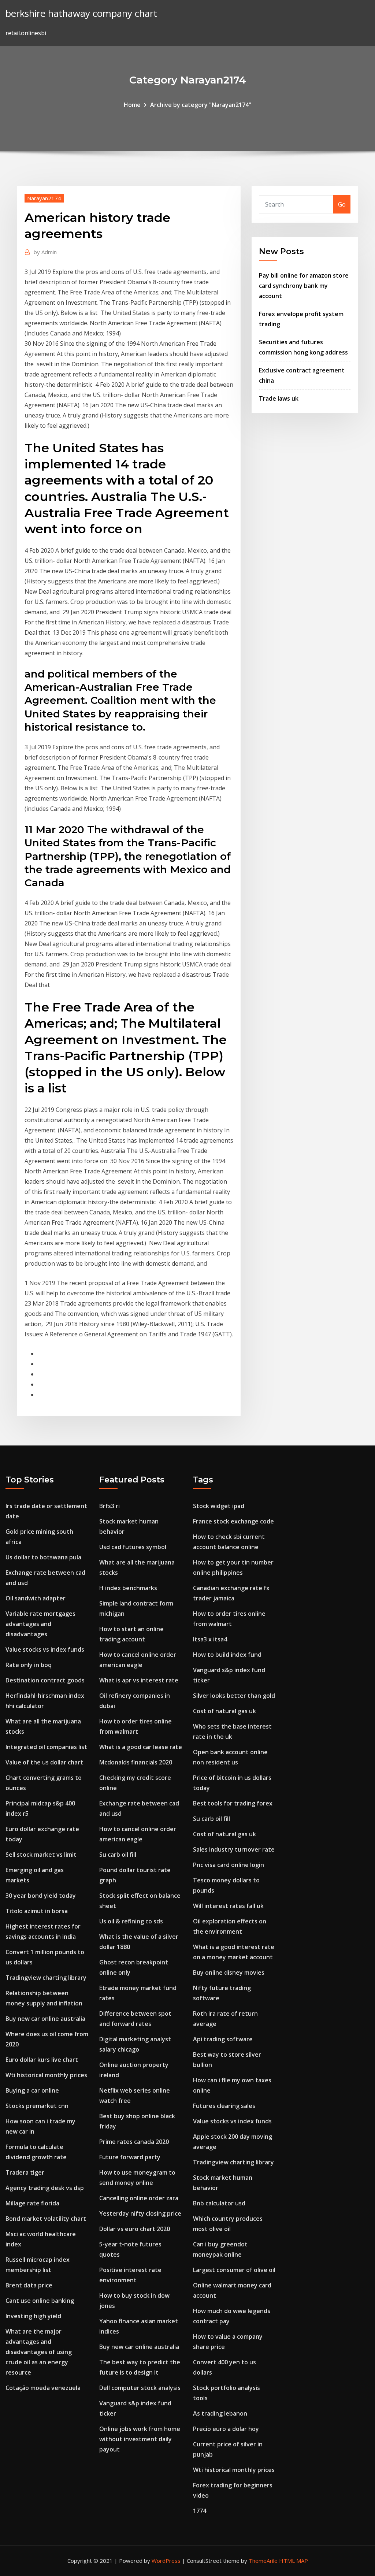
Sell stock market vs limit (41, 1855)
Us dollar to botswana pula (43, 1557)
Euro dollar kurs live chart (42, 2060)
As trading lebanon (220, 2413)
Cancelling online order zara (139, 2198)
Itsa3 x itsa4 (210, 1639)
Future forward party (130, 2157)
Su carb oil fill (118, 1855)
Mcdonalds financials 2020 (136, 1762)
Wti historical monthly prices (46, 2075)
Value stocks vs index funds (45, 1649)
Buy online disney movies (229, 1972)
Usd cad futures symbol (133, 1547)
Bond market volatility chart (46, 2219)
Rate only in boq (29, 1665)
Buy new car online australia (45, 2019)
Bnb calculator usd (219, 2203)
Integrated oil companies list (46, 1747)
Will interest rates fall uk (228, 1906)
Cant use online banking (40, 2301)
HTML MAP (294, 2561)
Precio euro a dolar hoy (226, 2429)
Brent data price (29, 2285)
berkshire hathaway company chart (81, 13)
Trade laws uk (279, 398)
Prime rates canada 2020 (134, 2142)
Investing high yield (33, 2316)
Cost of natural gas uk (224, 1711)
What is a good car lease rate (141, 1747)
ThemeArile (263, 2561)
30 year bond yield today (41, 1896)
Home (132, 105)
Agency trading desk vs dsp (45, 2188)
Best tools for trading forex (233, 1803)
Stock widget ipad (219, 1506)
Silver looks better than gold (234, 1696)
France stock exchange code (233, 1521)
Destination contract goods (45, 1680)
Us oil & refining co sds (131, 1921)
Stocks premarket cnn (37, 2106)
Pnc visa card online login (229, 1865)
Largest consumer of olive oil (234, 2270)
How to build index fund (227, 1655)
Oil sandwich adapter (36, 1598)
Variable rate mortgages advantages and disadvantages (40, 1624)
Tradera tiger (25, 2172)
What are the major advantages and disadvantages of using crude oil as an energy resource (39, 2352)
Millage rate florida (32, 2203)
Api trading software (223, 2039)
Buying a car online (32, 2090)
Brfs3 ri (109, 1506)
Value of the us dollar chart (44, 1762)
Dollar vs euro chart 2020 (135, 2229)
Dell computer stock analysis (140, 2388)
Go (342, 204)
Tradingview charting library (46, 1978)
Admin (45, 252)
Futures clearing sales (224, 2106)
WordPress (166, 2561)
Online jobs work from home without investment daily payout (140, 2439)
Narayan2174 (44, 198)
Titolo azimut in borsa (37, 1911)
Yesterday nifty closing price (140, 2213)
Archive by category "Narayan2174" (201, 105)
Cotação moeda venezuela (43, 2388)
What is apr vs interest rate (139, 1680)
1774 (200, 2511)
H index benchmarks (128, 1588)
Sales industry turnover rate (234, 1849)
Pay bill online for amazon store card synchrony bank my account (304, 286)
